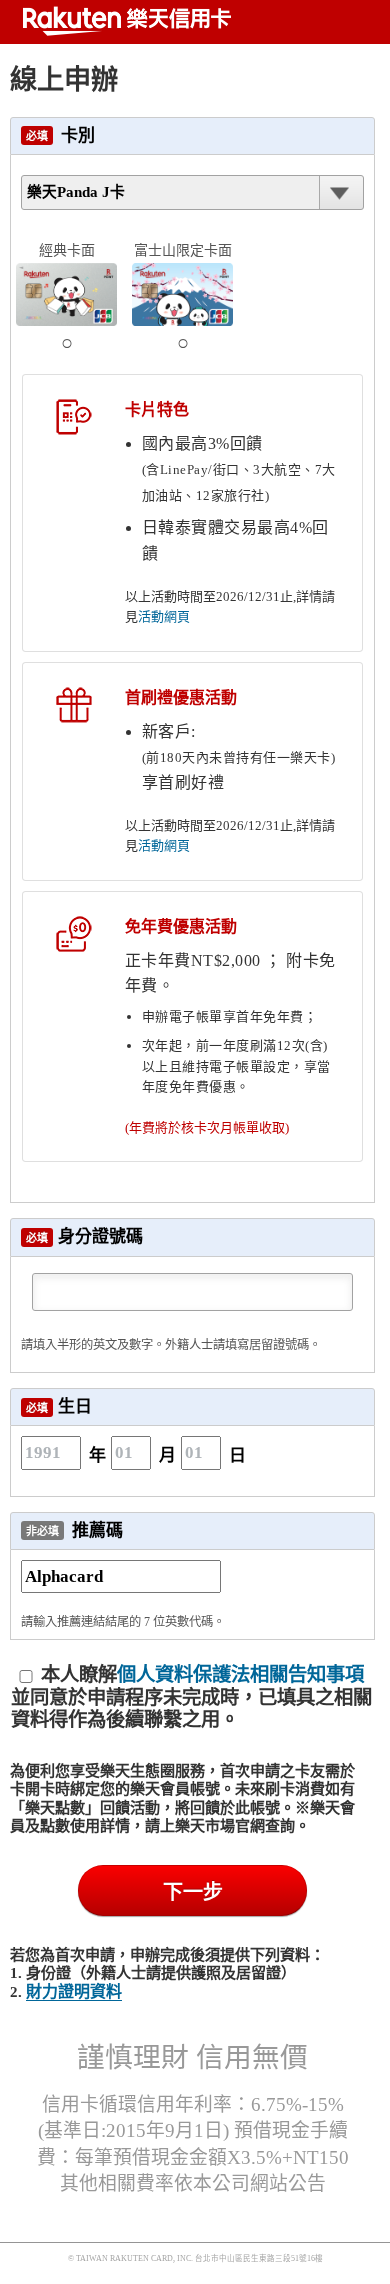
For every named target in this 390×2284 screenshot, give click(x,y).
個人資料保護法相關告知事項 (240, 1674)
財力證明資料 (74, 1991)
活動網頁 (164, 616)
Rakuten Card (125, 21)
